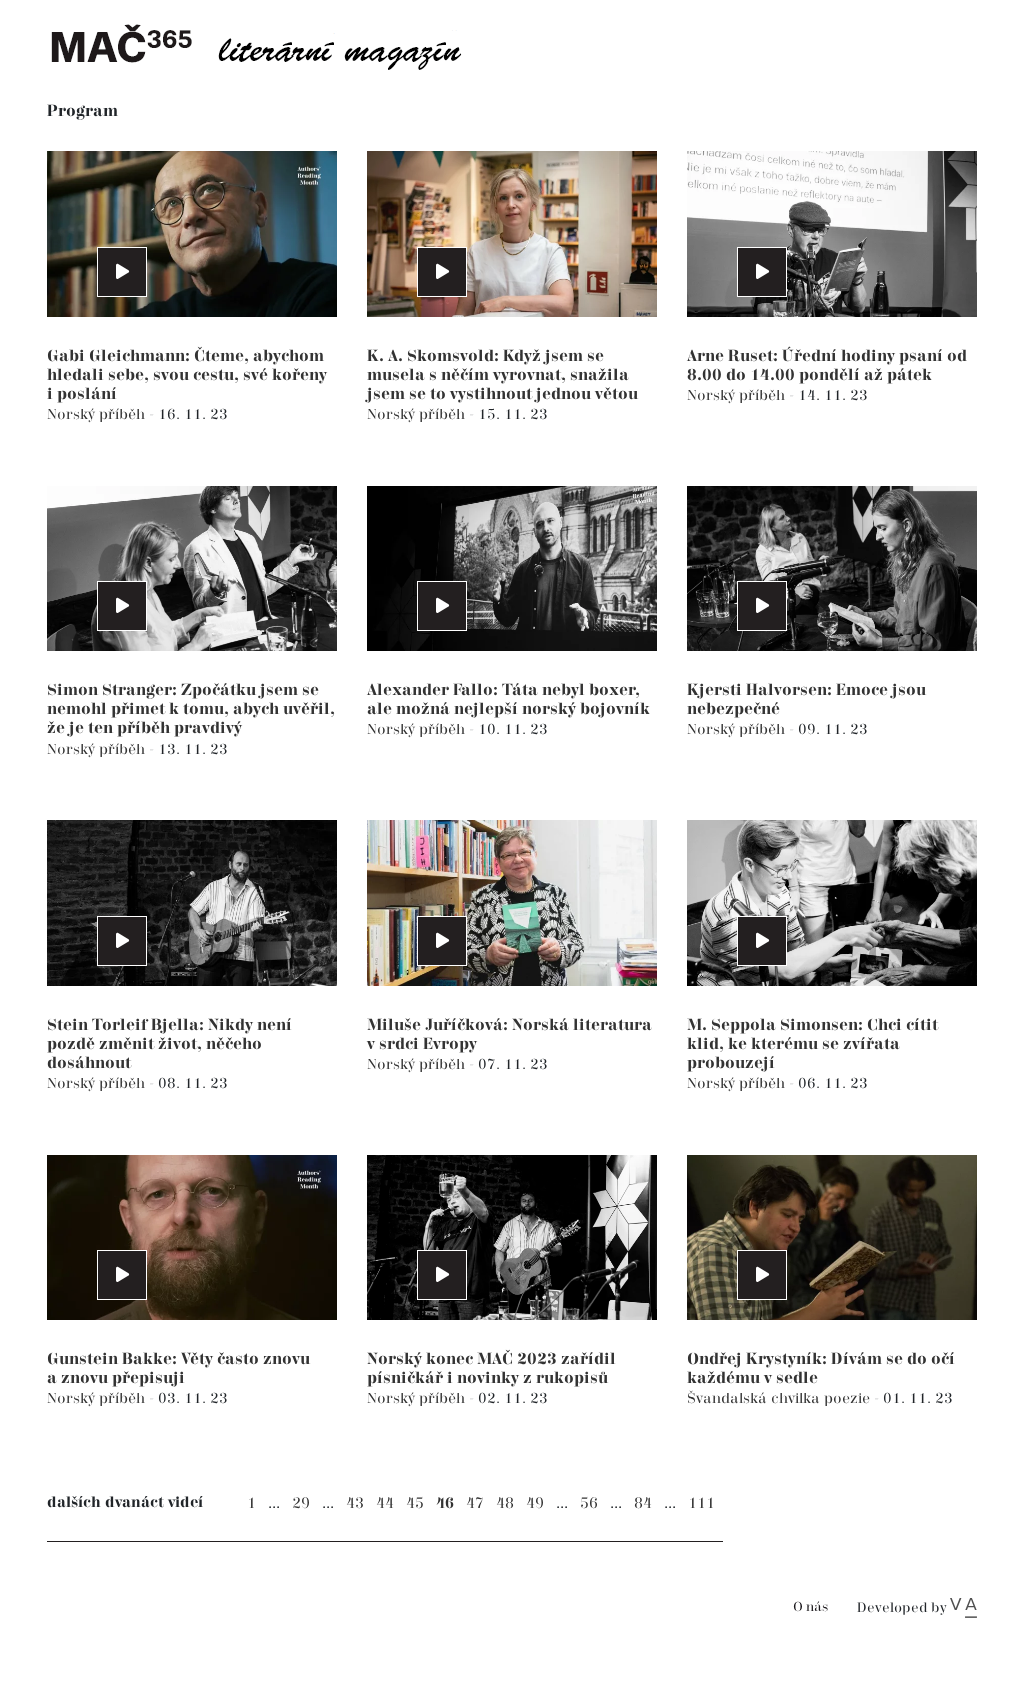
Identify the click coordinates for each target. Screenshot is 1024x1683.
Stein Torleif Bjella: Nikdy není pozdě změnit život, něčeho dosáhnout (169, 1044)
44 (385, 1503)
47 (475, 1503)
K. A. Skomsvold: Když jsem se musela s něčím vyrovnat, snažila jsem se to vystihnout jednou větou (502, 375)
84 (643, 1503)
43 (355, 1503)
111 (701, 1503)
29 (301, 1503)
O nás (810, 1607)
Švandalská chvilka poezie (780, 1398)
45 (415, 1503)
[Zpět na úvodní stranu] (272, 45)
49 (535, 1503)
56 (589, 1503)
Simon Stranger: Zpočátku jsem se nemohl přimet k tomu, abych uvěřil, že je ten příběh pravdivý (191, 709)
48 (505, 1503)
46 (445, 1503)
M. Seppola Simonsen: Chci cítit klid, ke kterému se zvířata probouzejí (812, 1044)
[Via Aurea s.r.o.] (963, 1608)
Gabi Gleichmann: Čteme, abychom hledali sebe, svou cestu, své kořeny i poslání (187, 375)
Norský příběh (98, 414)
